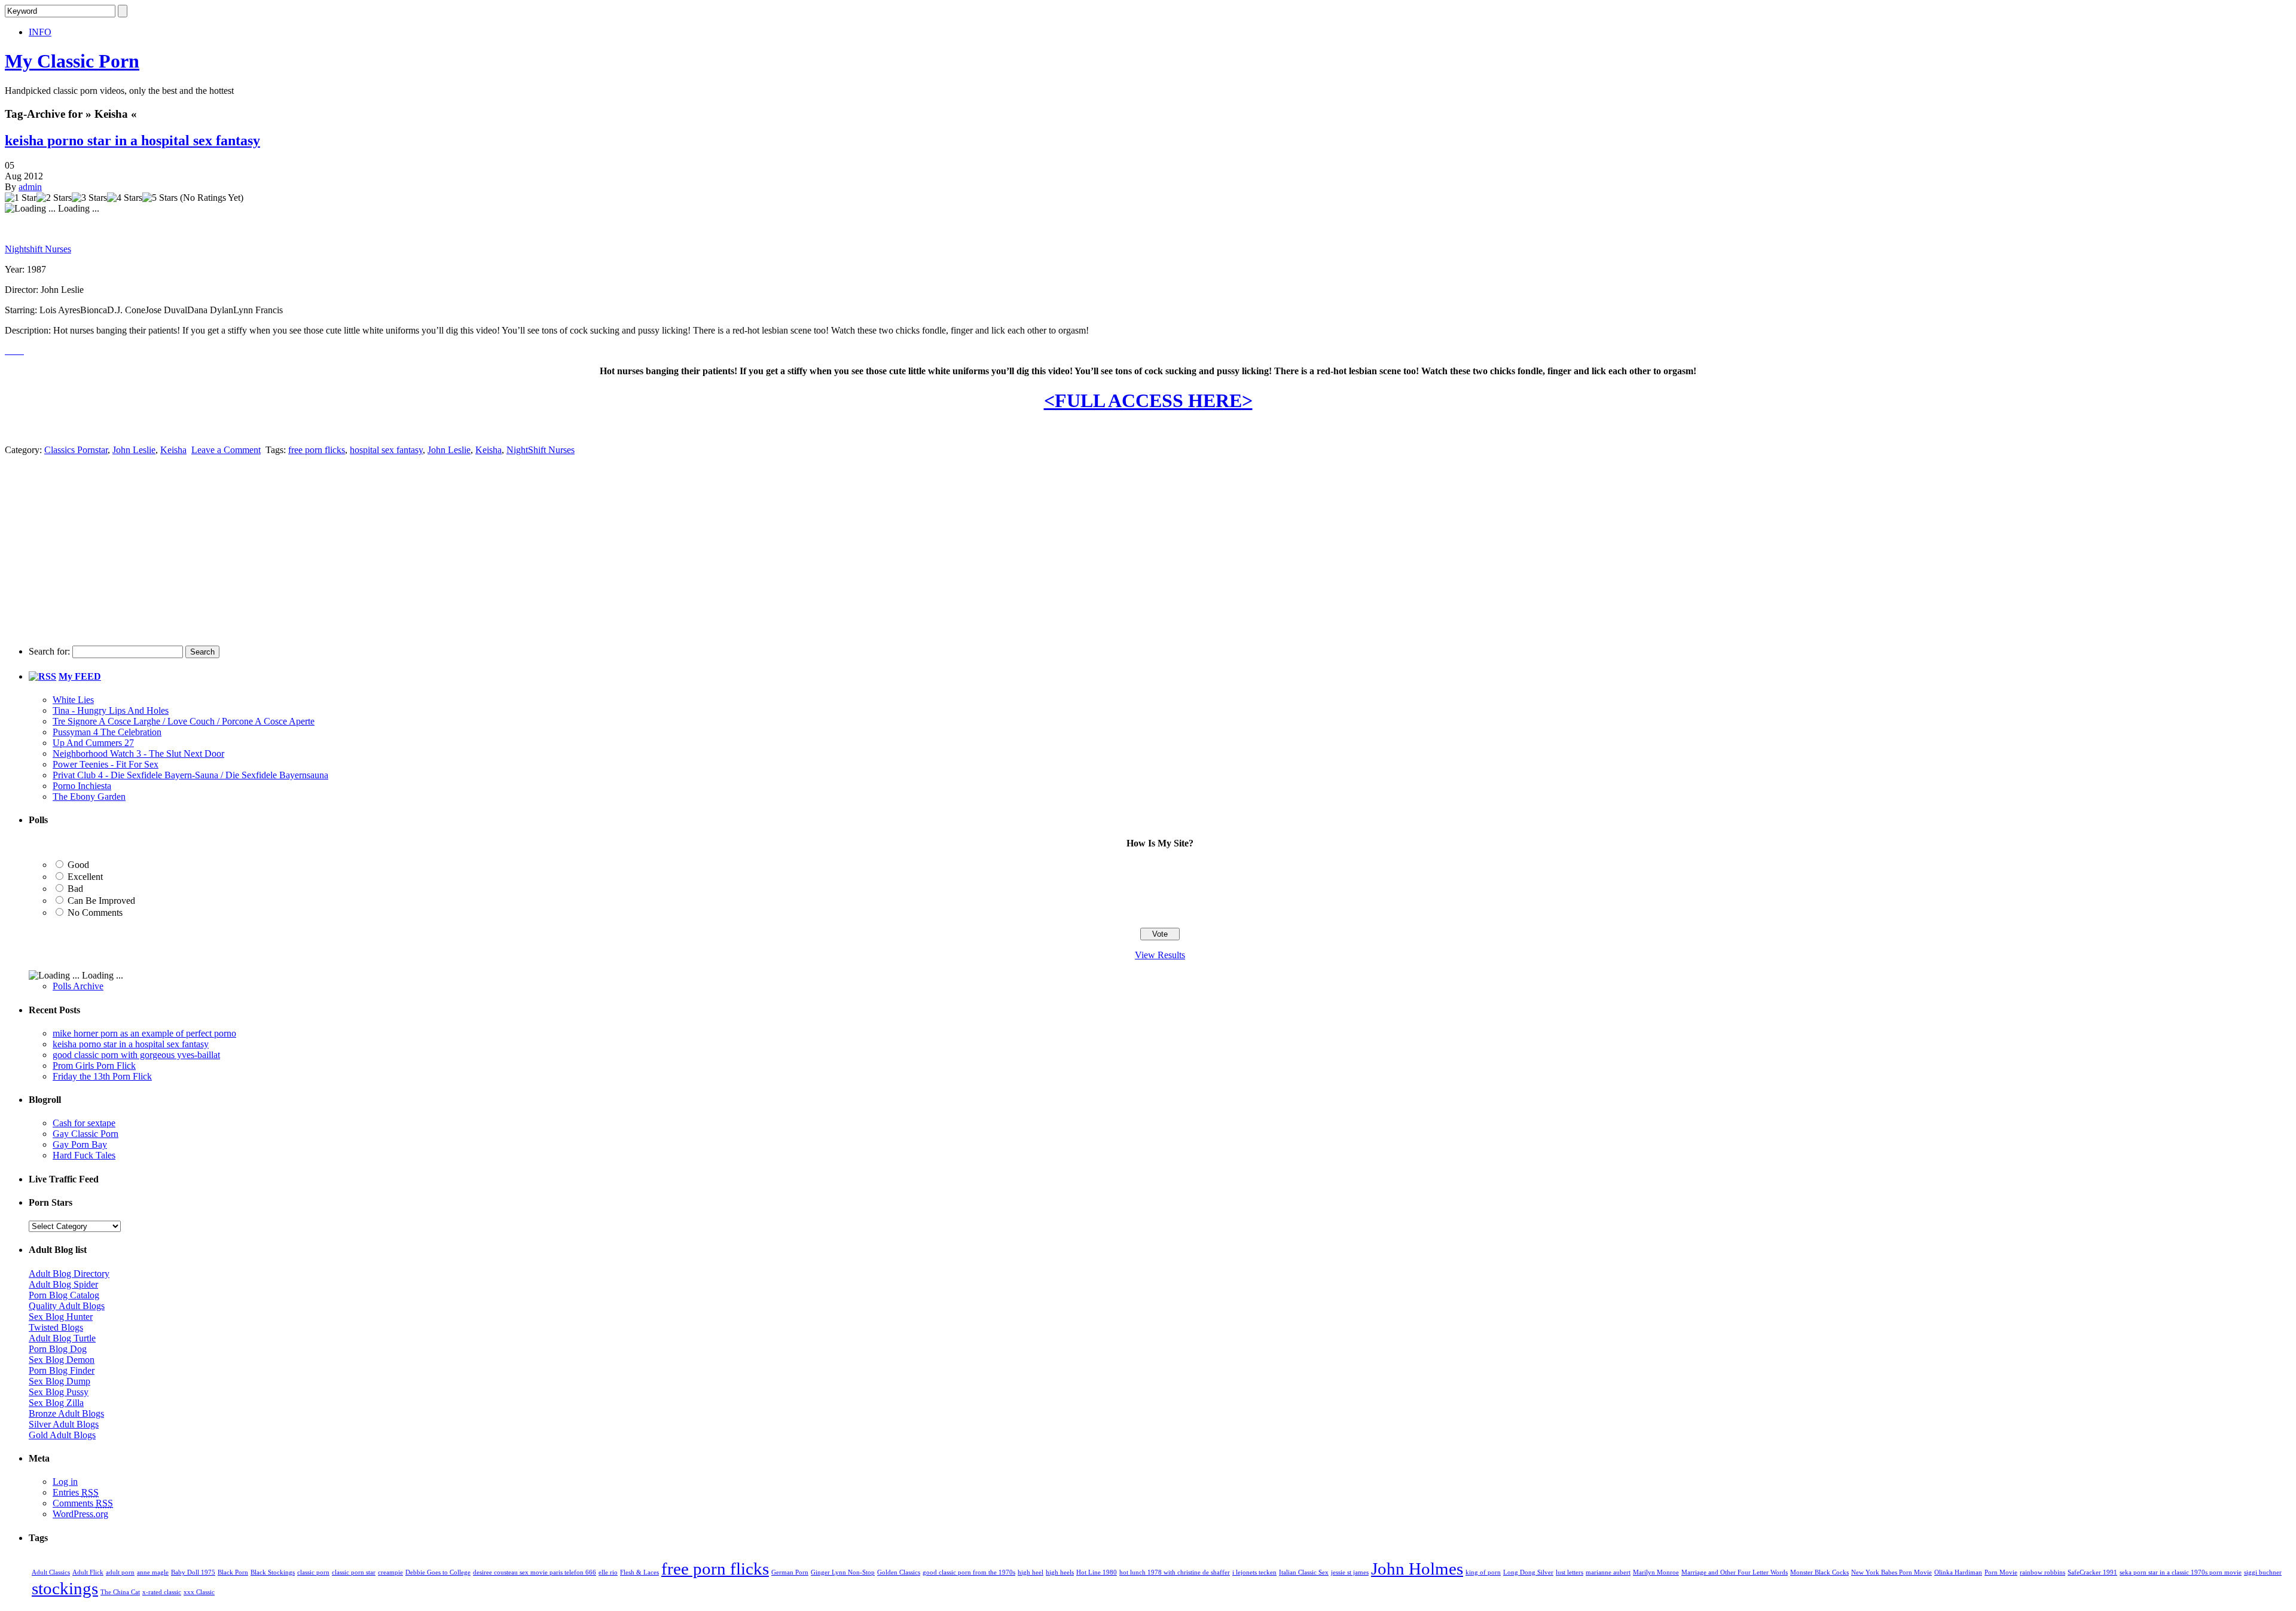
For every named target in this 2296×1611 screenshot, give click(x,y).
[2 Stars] (54, 198)
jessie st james (1350, 1572)
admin (30, 187)
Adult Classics (51, 1572)
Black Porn (233, 1572)
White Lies (73, 700)
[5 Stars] (160, 198)
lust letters (1570, 1572)
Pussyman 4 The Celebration (107, 732)
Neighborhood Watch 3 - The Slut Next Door (138, 753)
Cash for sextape (84, 1123)
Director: (22, 290)
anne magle (153, 1572)
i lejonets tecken (1254, 1572)
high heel (1031, 1572)
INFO (40, 32)
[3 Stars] (89, 198)
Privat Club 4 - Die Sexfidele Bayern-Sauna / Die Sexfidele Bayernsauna (190, 775)
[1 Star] (21, 198)
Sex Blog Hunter (61, 1317)
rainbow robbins (2042, 1572)
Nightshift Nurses (38, 249)
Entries (76, 1492)
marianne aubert (1608, 1572)
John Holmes (1417, 1569)
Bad (75, 889)
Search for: (49, 651)
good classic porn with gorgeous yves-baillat (136, 1055)
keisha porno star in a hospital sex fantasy (132, 140)
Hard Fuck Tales (84, 1155)
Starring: (21, 310)
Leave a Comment (226, 450)
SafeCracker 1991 (2092, 1572)
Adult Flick (88, 1572)
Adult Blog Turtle (62, 1338)
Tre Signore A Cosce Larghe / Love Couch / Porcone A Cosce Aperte (184, 721)
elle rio (608, 1572)
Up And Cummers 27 (93, 743)
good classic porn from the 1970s (969, 1572)
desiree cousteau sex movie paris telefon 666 (535, 1572)
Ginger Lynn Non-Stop (843, 1572)
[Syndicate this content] (42, 676)
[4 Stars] (125, 198)
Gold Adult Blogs (62, 1435)
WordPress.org (80, 1514)
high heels (1060, 1572)
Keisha (173, 450)
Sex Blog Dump (59, 1381)
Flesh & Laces (639, 1572)
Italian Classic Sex (1304, 1572)
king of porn (1483, 1572)
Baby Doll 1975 (193, 1572)
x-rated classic (162, 1592)
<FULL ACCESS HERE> (1148, 401)
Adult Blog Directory (69, 1274)
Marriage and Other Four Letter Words (1735, 1572)
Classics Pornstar (76, 450)
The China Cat (120, 1592)
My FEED (80, 676)
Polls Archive (78, 986)
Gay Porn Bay (80, 1144)
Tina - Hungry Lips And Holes (111, 710)
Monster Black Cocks (1819, 1572)
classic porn (313, 1572)
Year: (15, 269)
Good (78, 865)
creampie (390, 1572)
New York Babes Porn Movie (1892, 1572)
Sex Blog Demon (62, 1360)
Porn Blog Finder (62, 1370)
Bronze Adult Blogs (66, 1413)
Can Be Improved (101, 901)
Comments (83, 1503)
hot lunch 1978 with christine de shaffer (1175, 1572)
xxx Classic (199, 1592)
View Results (1160, 955)
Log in (65, 1482)
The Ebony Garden (89, 797)
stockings (65, 1588)
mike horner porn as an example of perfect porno (144, 1033)
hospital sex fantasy (386, 450)
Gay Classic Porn (86, 1134)
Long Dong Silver (1528, 1572)
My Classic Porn (72, 61)
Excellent (85, 877)
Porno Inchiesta (82, 786)
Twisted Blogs (56, 1327)
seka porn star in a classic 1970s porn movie (2181, 1572)
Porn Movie (2001, 1572)
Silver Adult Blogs (64, 1424)
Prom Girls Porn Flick (94, 1066)
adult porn (120, 1572)
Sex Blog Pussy (59, 1392)
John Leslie (134, 450)
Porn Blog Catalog (64, 1295)
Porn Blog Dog (58, 1349)
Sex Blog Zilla (56, 1403)
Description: (28, 330)
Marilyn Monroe (1656, 1572)
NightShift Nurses (541, 450)
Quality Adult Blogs (67, 1306)
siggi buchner (2263, 1572)
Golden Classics (899, 1572)
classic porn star (354, 1572)
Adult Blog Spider (63, 1284)
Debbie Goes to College (438, 1572)
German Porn (790, 1572)
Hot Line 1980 (1097, 1572)
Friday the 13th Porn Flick (102, 1076)
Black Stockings (273, 1572)
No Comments (95, 913)
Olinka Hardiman (1958, 1572)
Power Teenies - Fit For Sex (106, 764)
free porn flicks (317, 450)
